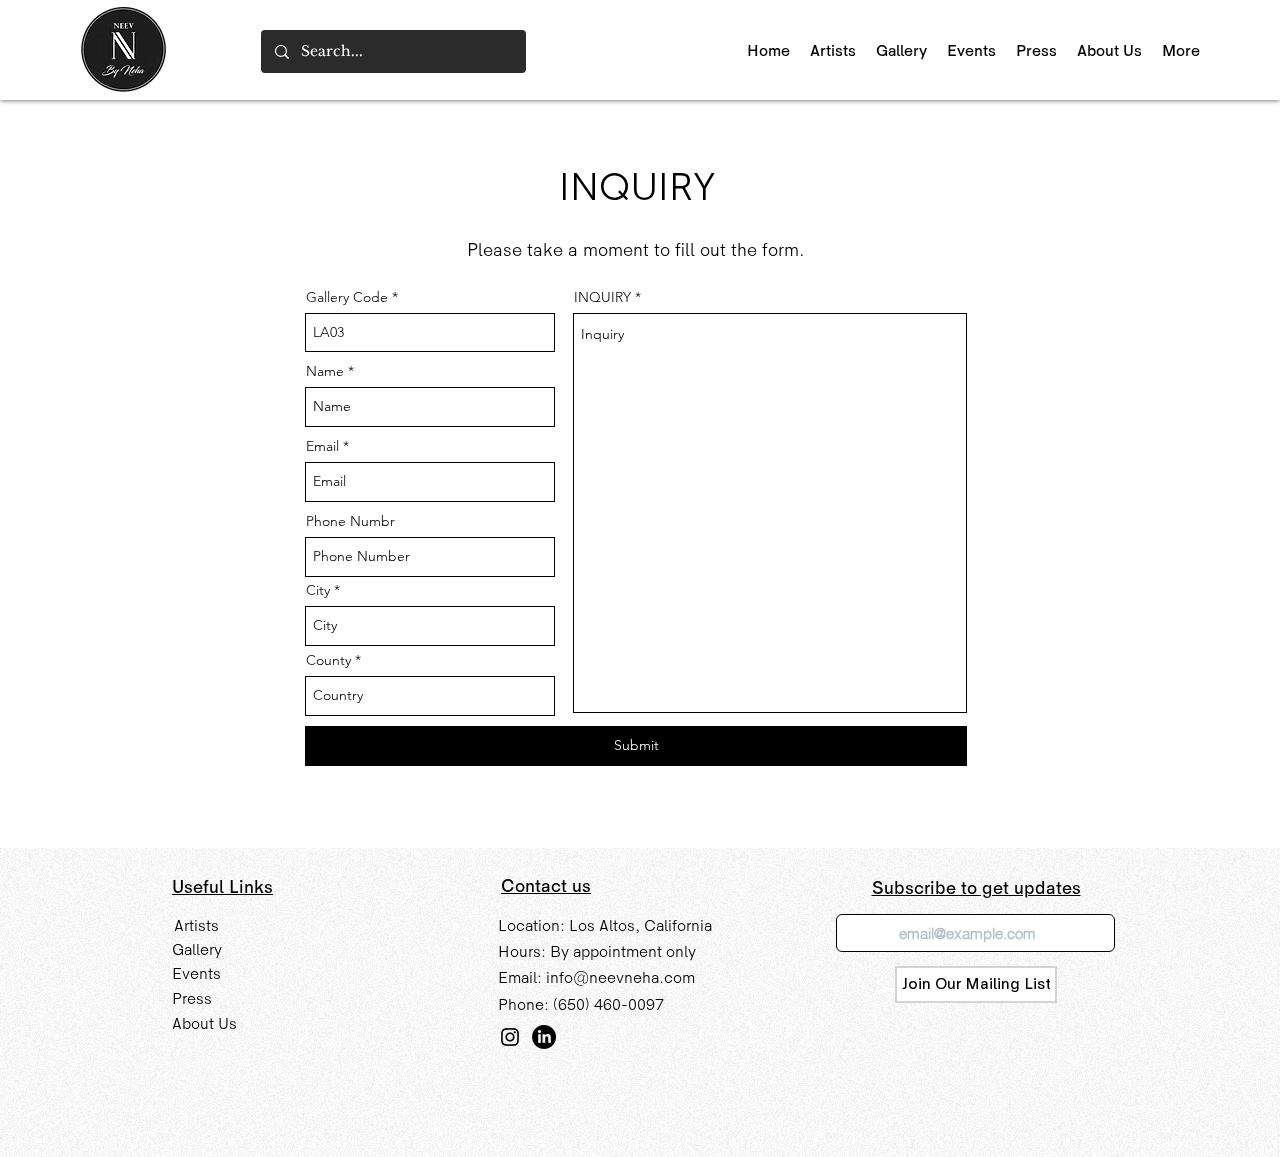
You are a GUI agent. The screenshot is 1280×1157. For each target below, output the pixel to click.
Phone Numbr (350, 521)
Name (325, 371)
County (328, 660)
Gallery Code (347, 297)
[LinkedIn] (544, 1037)
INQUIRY (602, 297)
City (318, 590)
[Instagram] (510, 1037)
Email (322, 446)
